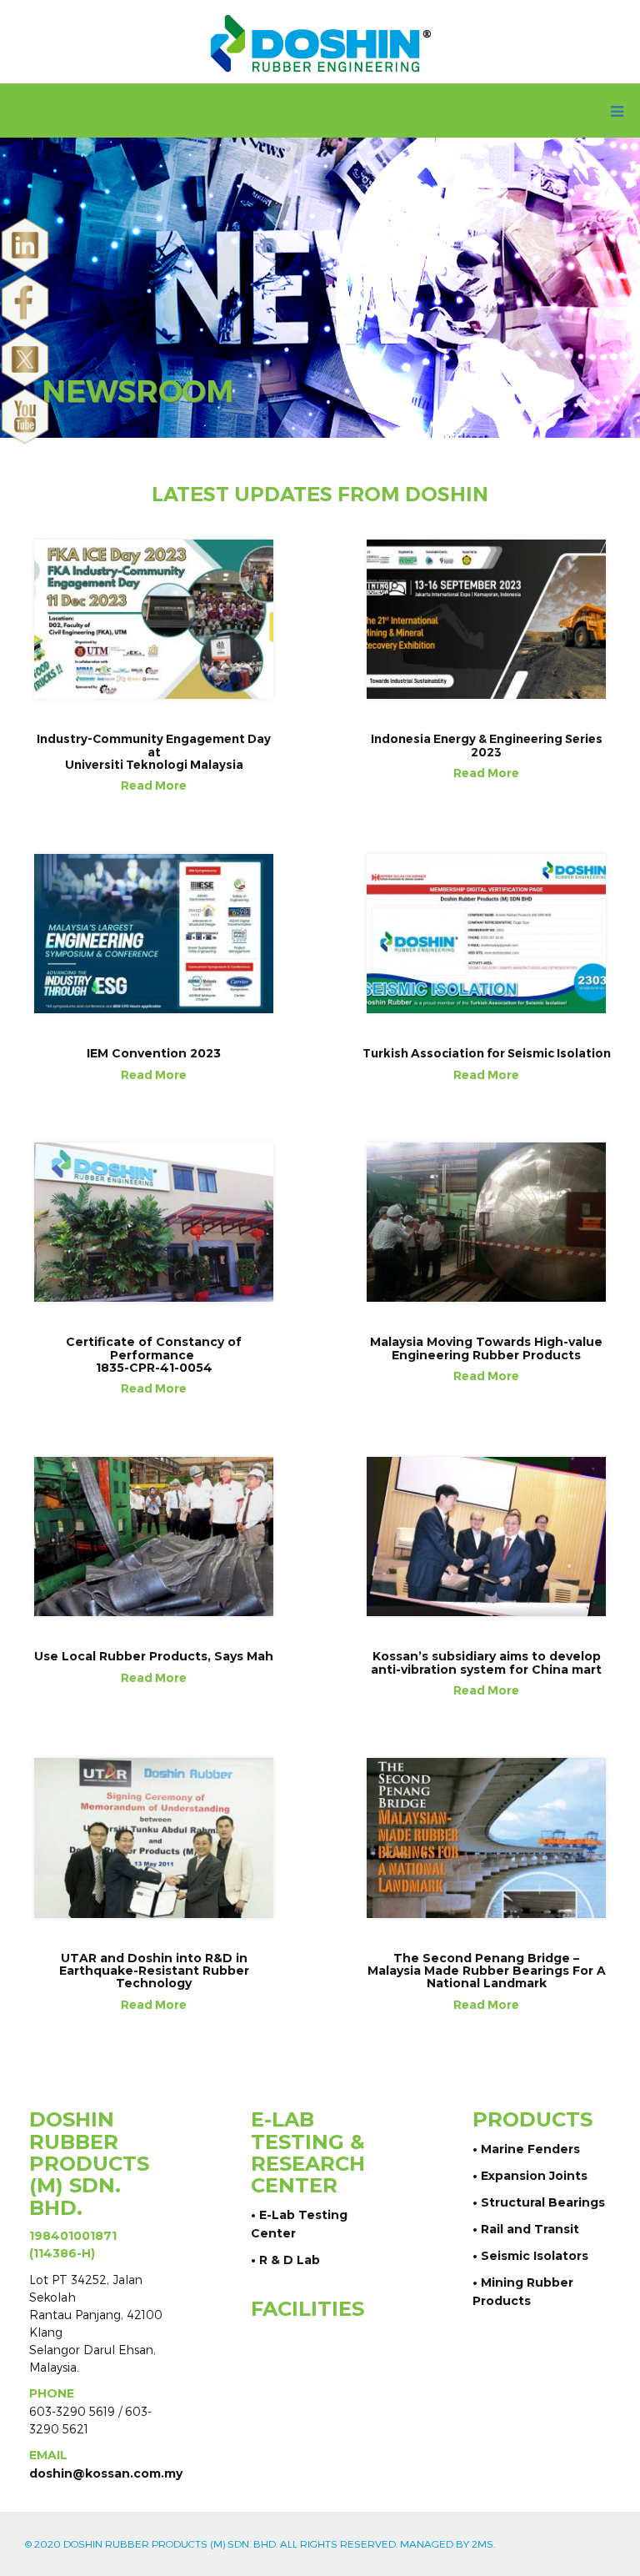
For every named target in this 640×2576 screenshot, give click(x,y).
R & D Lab (290, 2260)
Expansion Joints (534, 2176)
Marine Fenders (530, 2149)
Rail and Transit (530, 2229)
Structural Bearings (543, 2202)
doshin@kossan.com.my (106, 2473)
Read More (154, 786)
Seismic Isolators (535, 2256)
